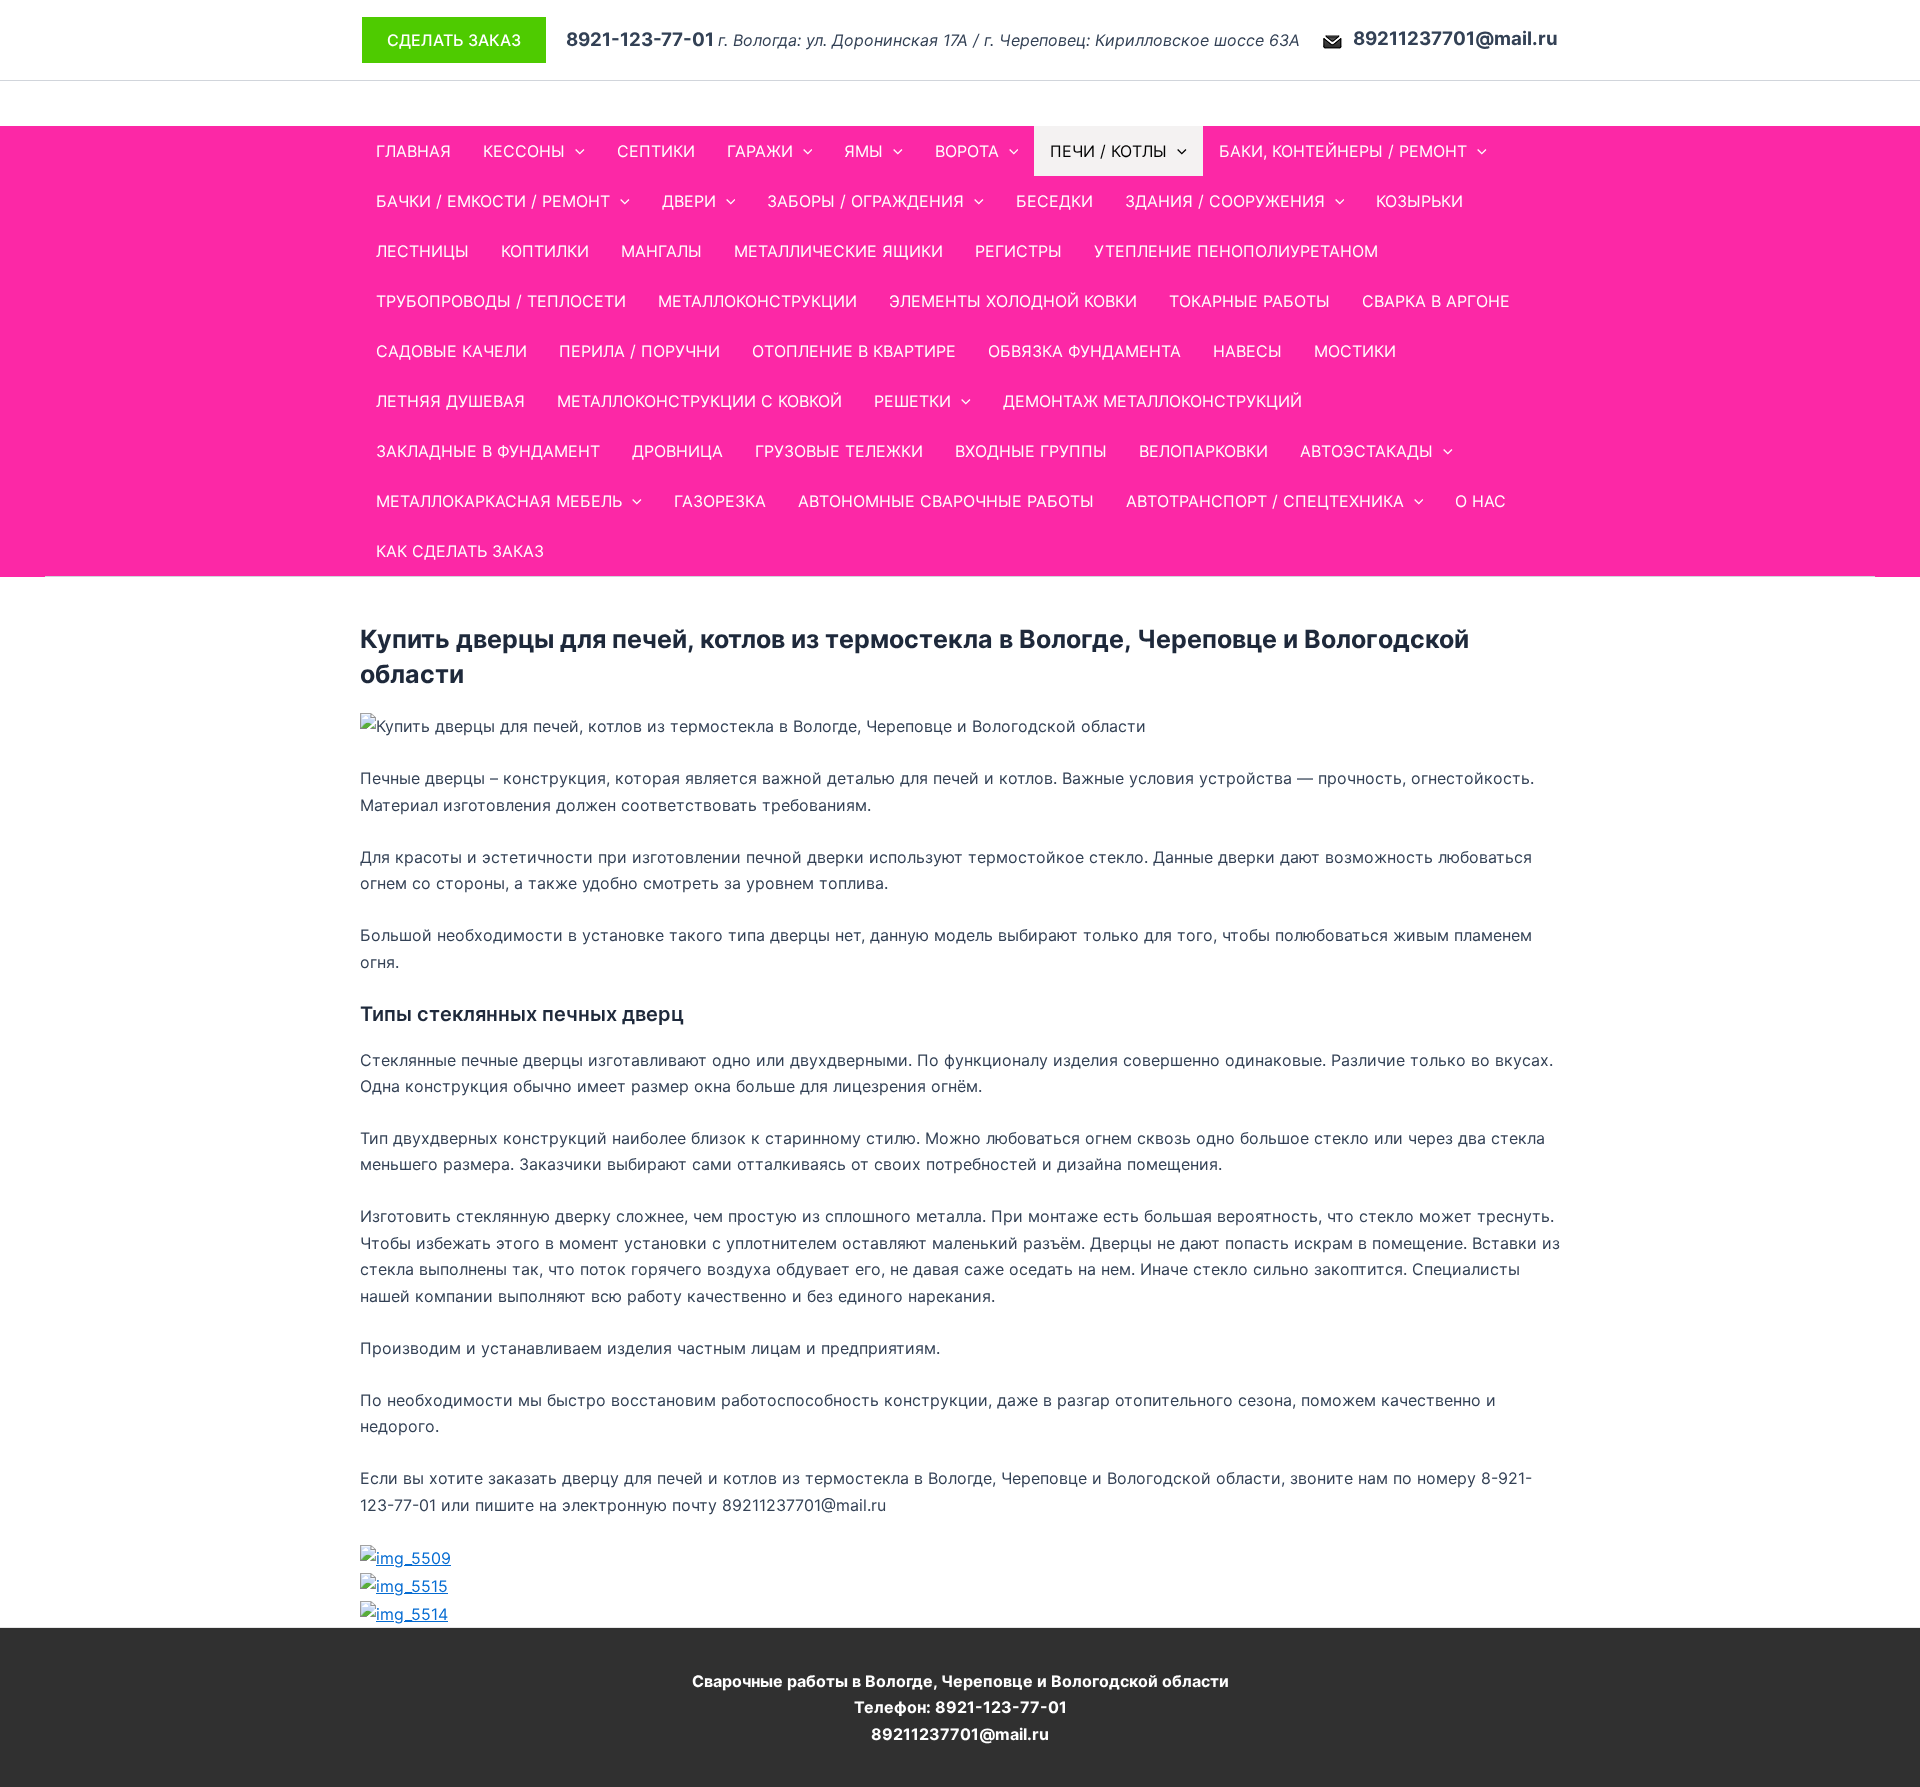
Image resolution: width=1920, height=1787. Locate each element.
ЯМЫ (863, 151)
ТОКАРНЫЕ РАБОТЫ (1249, 301)
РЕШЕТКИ (912, 401)
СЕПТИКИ (656, 151)
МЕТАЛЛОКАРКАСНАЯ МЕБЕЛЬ (499, 501)
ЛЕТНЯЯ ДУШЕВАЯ (450, 401)
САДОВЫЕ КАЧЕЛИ (451, 351)
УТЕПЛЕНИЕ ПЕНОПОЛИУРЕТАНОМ (1236, 251)
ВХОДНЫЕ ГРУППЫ (1031, 451)
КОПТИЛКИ (545, 251)
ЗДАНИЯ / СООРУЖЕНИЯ (1225, 201)
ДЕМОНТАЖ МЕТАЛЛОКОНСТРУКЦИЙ (1152, 401)
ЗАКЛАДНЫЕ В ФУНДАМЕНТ (488, 451)
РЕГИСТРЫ (1018, 251)
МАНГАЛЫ (661, 251)
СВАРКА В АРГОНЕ (1436, 301)
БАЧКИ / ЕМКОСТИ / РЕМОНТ (493, 201)
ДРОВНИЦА (677, 451)
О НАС (1480, 501)
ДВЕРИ (689, 201)
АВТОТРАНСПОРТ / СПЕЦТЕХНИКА (1265, 501)
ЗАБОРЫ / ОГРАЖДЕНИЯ (865, 201)
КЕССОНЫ (524, 151)
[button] (454, 40)
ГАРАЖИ (760, 151)
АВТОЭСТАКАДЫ (1366, 451)
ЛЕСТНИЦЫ (422, 251)
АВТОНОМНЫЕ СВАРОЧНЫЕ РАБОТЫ (946, 501)
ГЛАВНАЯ (413, 151)
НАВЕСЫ (1247, 351)
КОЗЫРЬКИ (1419, 201)
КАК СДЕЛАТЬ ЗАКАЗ (460, 551)
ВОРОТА (967, 151)
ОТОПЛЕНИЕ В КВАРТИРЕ (854, 351)
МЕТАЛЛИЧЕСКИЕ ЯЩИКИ (838, 251)
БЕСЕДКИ (1054, 201)
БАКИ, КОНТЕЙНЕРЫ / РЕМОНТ (1343, 151)
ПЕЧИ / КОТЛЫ (1108, 151)
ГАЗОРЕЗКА (720, 501)
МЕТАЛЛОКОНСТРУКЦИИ (757, 301)
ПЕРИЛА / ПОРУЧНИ (639, 351)
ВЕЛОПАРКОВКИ (1203, 451)
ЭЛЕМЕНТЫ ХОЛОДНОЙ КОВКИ (1013, 301)
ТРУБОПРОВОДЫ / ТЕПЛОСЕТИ (501, 301)
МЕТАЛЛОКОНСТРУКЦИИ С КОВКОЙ (699, 401)
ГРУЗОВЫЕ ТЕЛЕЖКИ (839, 451)
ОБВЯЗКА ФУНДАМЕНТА (1084, 351)
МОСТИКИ (1355, 351)
